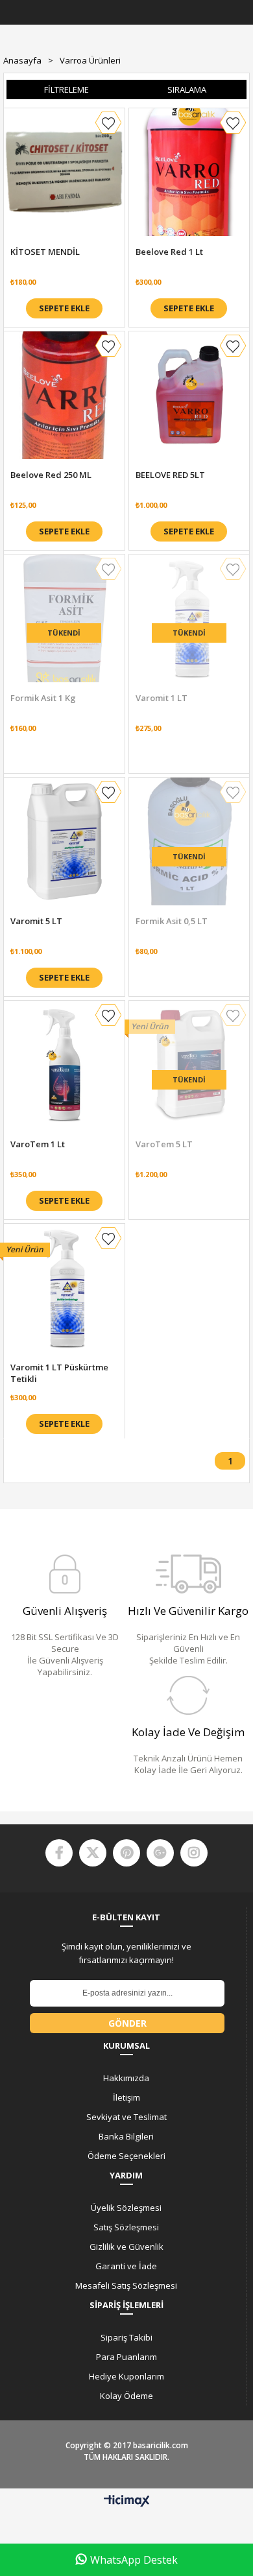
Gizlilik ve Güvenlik (126, 2247)
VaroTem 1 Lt (38, 1144)
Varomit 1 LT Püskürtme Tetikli (59, 1373)
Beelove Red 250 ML (51, 475)
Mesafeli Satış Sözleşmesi (126, 2285)
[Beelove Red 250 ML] (64, 395)
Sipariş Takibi (126, 2337)
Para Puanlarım (126, 2357)
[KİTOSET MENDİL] (64, 172)
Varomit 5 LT (36, 921)
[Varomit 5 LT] (64, 841)
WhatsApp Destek (134, 2560)
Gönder (127, 2023)
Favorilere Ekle (108, 123)
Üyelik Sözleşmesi (126, 2208)
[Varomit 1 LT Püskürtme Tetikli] (64, 1288)
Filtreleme (66, 89)
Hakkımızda (126, 2078)
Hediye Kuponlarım (126, 2376)
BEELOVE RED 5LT (170, 475)
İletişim (126, 2097)
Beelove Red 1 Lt (169, 252)
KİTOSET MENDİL (45, 252)
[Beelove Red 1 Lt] (189, 172)
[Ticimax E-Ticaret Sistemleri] (127, 2501)
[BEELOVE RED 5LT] (189, 395)
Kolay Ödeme (126, 2396)
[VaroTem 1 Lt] (64, 1065)
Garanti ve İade (126, 2266)
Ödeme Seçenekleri (126, 2156)
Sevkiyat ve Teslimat (126, 2117)
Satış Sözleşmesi (126, 2227)
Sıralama (187, 89)
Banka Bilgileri (126, 2136)
